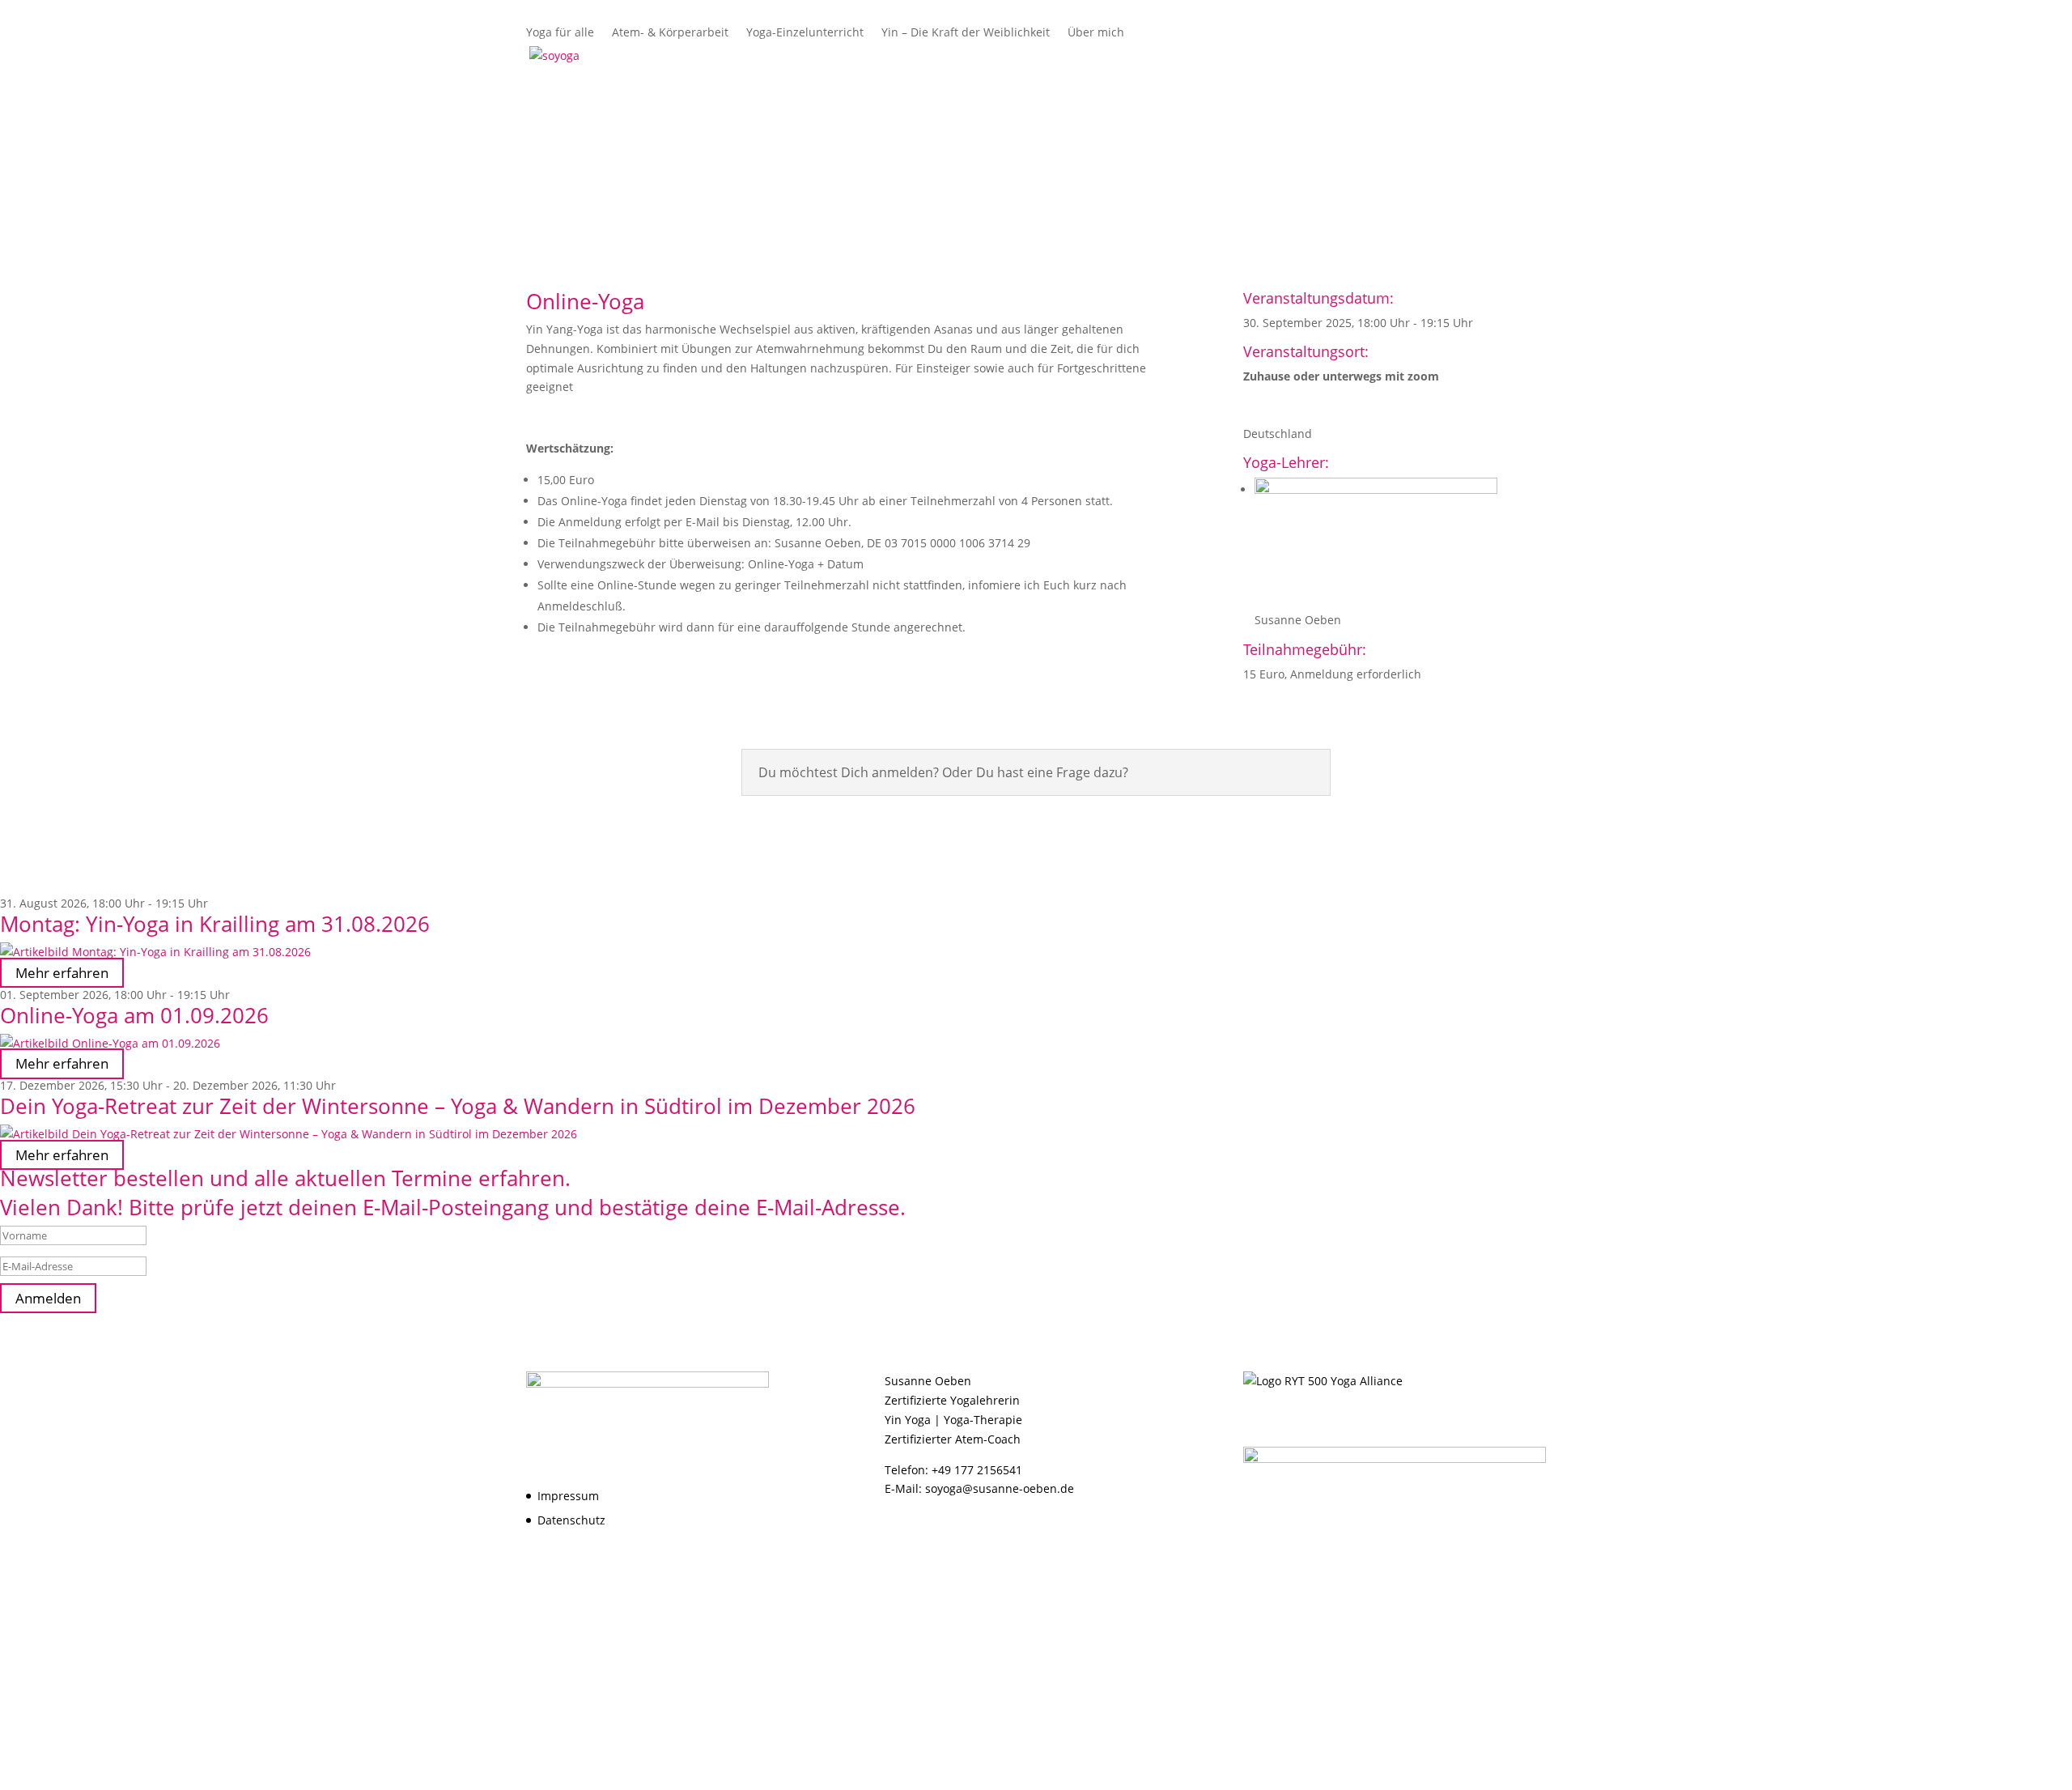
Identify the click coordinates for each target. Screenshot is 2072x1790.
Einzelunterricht (1310, 56)
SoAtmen (1216, 56)
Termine (1522, 56)
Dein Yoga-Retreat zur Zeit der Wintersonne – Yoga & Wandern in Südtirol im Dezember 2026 (458, 1106)
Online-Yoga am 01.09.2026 (134, 1015)
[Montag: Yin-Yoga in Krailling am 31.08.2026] (1036, 952)
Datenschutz (571, 1520)
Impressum (568, 1496)
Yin (1388, 56)
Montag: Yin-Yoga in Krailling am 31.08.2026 (215, 924)
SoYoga (1147, 56)
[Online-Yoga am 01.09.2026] (1036, 1044)
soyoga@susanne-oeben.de (1000, 1488)
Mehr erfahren (62, 973)
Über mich (1448, 56)
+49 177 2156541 (977, 1470)
